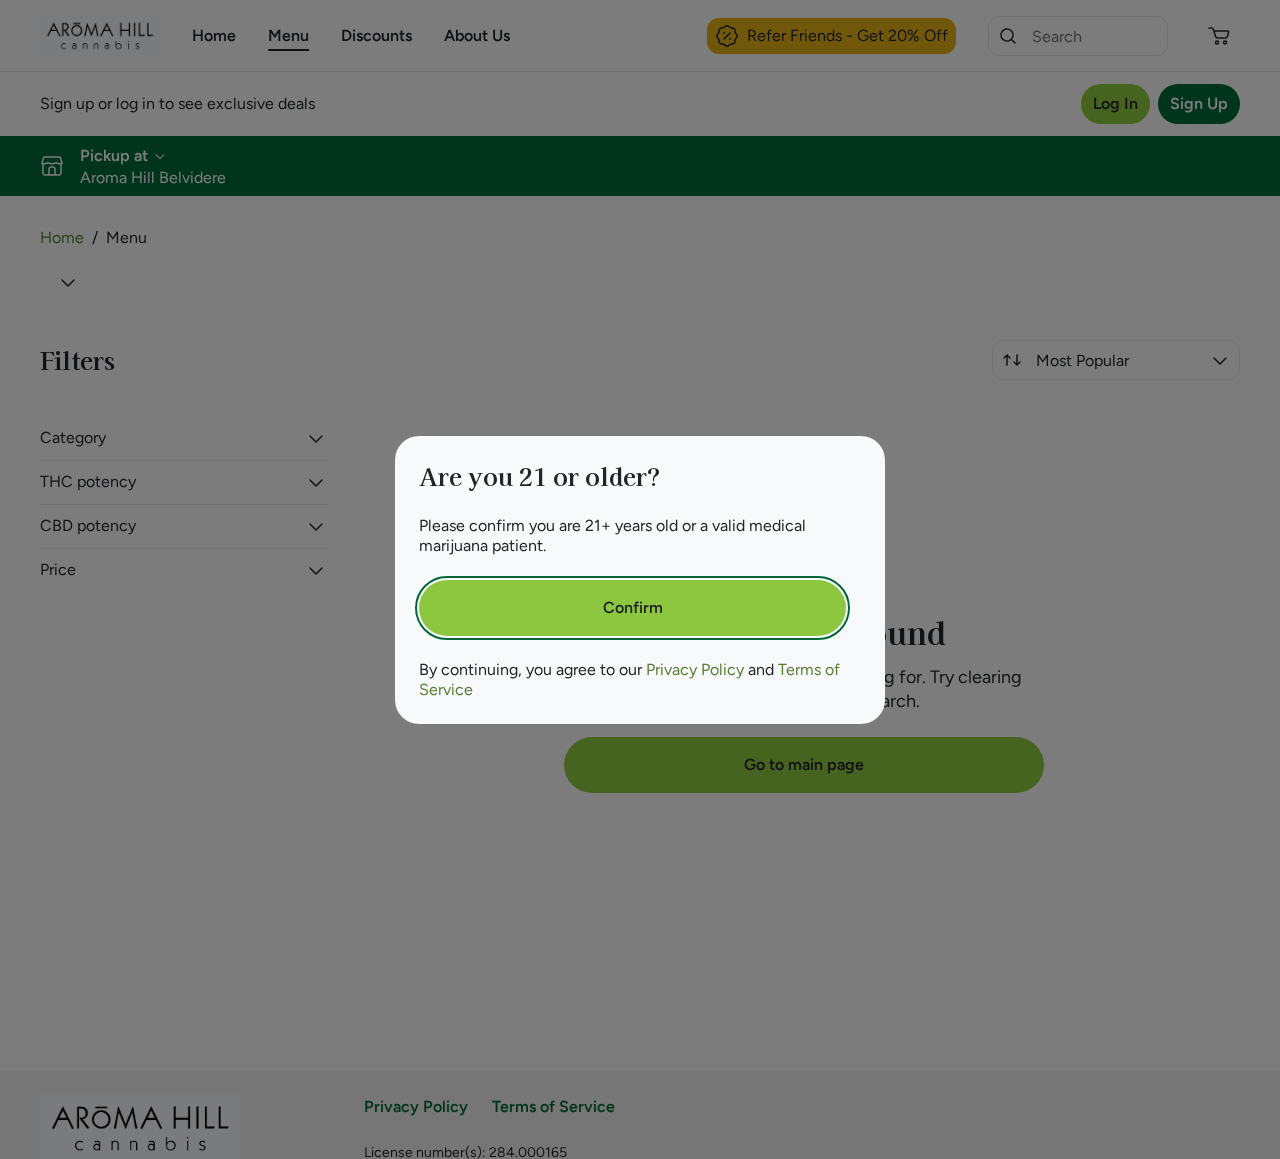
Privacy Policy (695, 669)
